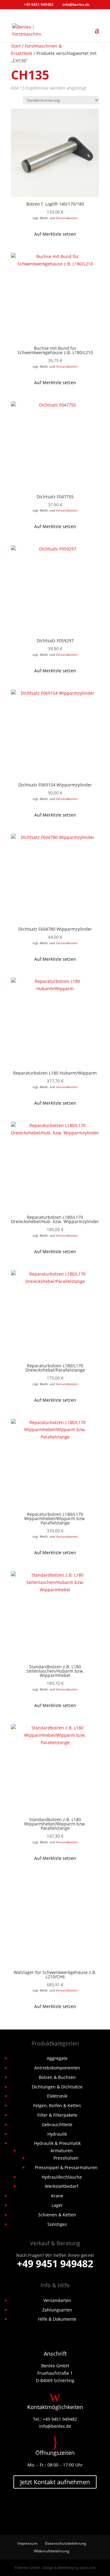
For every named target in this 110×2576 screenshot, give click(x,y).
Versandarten (57, 2300)
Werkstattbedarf (62, 2186)
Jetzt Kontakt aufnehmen (55, 2482)
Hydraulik (57, 2134)
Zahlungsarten (57, 2310)
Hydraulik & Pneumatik (57, 2143)
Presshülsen (66, 2158)
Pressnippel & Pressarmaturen (66, 2167)
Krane (57, 2196)
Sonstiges (57, 2224)
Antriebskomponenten (57, 2068)
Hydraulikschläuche (62, 2177)
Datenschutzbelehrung (66, 2543)
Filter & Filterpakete (57, 2115)
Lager (57, 2205)
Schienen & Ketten (57, 2215)
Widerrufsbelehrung (52, 2551)
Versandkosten (67, 218)
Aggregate (57, 2058)
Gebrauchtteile (57, 2124)
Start (16, 46)
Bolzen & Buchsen (57, 2077)
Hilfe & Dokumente (57, 2319)
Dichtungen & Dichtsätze (57, 2087)
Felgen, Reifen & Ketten (57, 2105)
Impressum (27, 2543)
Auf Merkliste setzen (55, 234)
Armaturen (62, 2151)
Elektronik (57, 2096)
